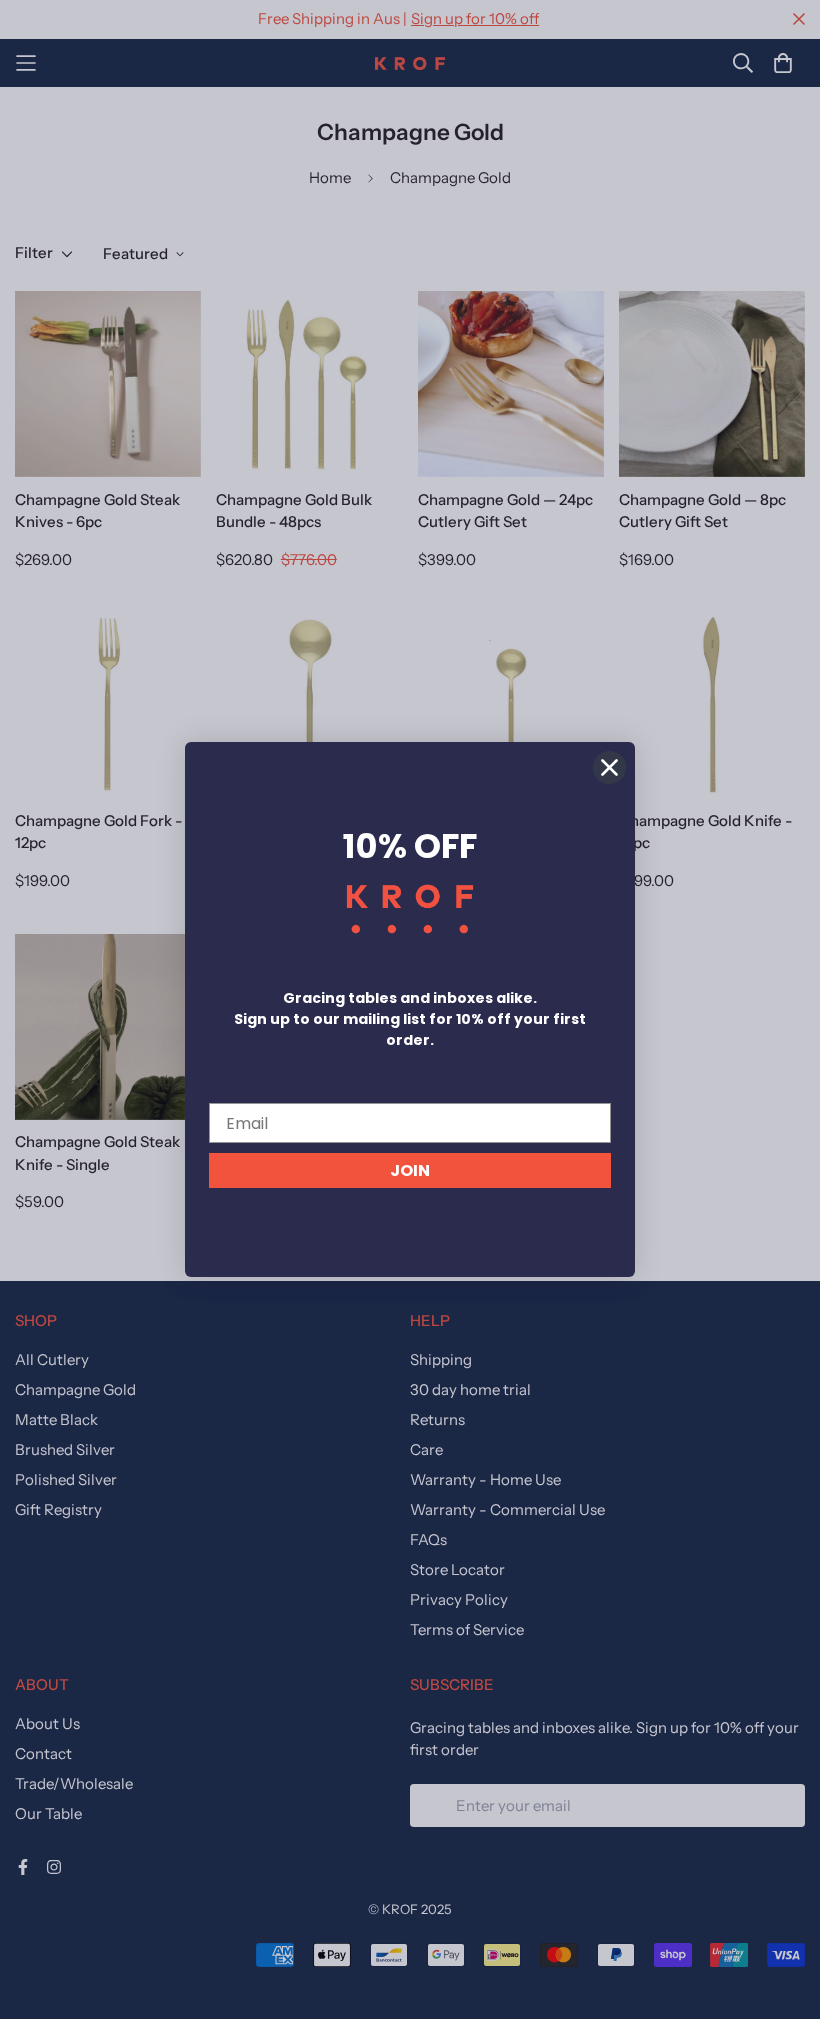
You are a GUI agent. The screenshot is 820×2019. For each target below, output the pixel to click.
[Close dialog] (609, 767)
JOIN (410, 1170)
